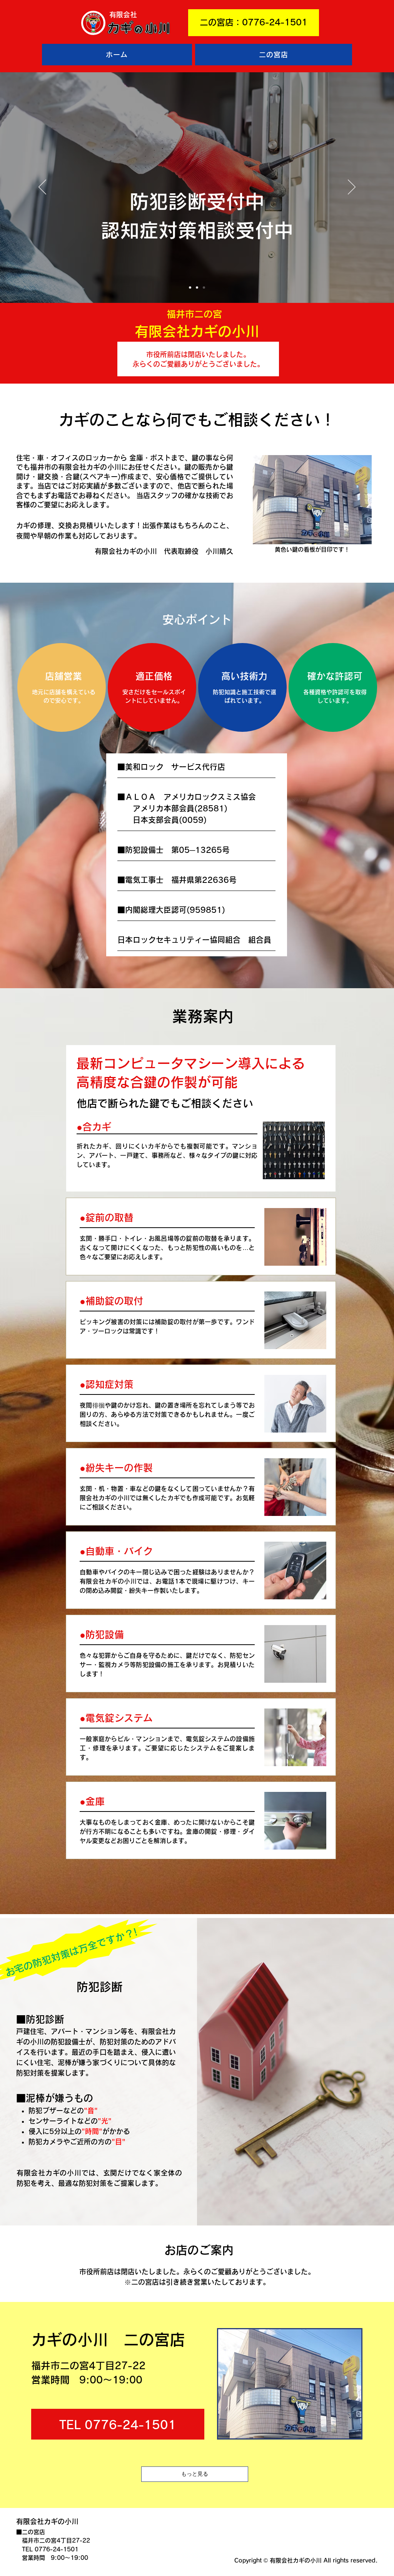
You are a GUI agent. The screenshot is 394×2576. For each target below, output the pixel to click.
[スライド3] (204, 288)
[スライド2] (197, 288)
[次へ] (352, 188)
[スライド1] (190, 288)
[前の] (42, 188)
